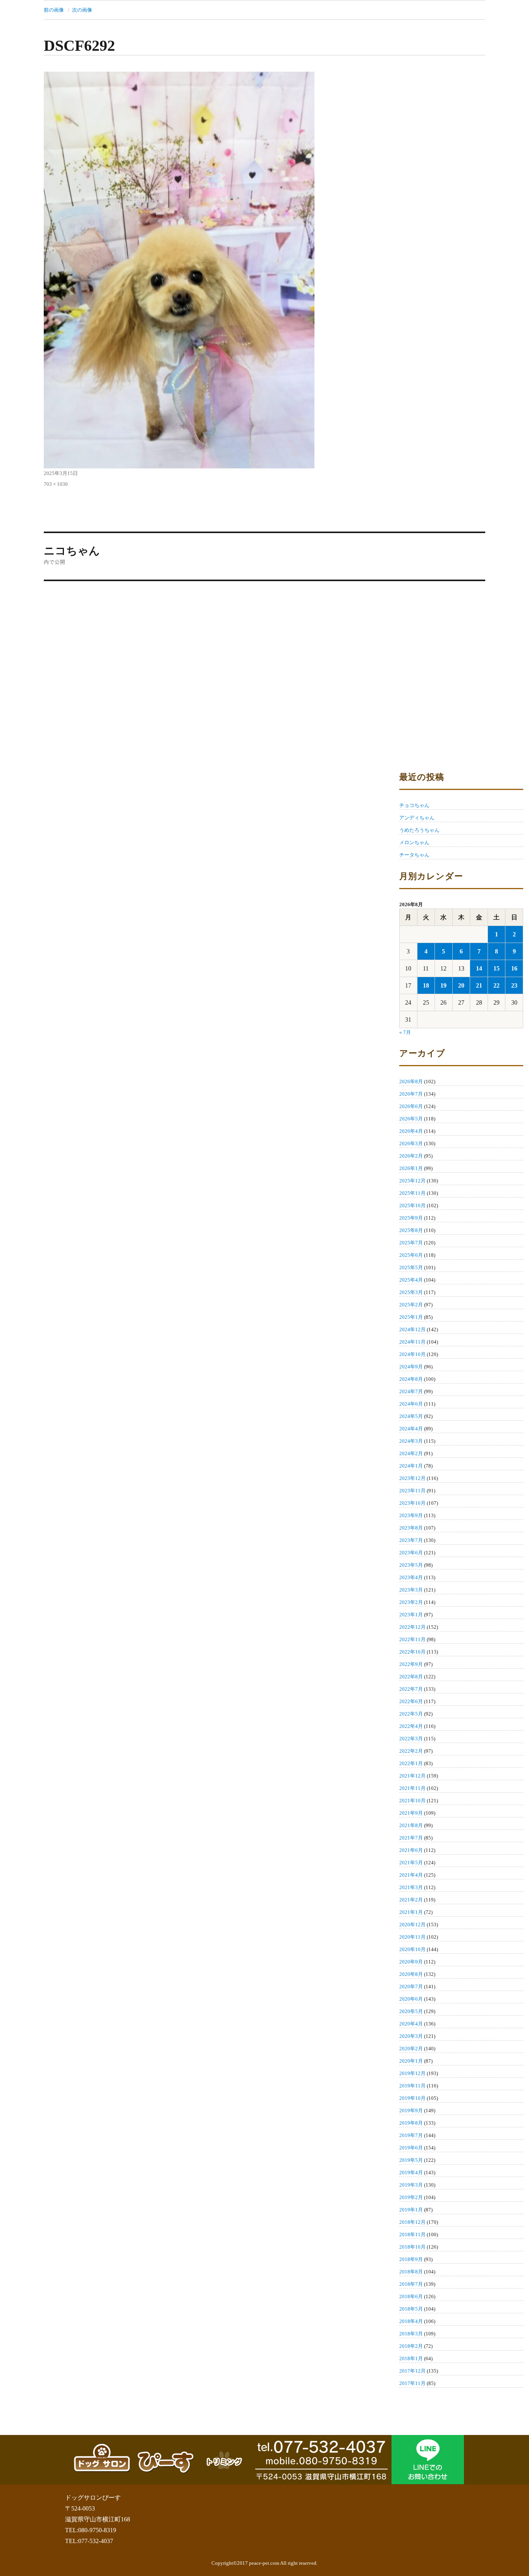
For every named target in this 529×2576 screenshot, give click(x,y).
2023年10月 (412, 1503)
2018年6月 (411, 2296)
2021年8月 (411, 1825)
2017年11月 (412, 2383)
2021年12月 (412, 1776)
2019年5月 (411, 2160)
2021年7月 (411, 1838)
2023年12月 (412, 1478)
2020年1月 (411, 2061)
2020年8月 (411, 1974)
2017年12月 (412, 2371)
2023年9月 (411, 1515)
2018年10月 (412, 2247)
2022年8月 (411, 1677)
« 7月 (405, 1032)
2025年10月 (412, 1205)
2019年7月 (411, 2135)
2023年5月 (411, 1565)
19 (443, 985)
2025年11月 (412, 1193)
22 (496, 985)
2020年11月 (412, 1937)
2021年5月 (411, 1863)
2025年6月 (411, 1255)
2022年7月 (411, 1689)
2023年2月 (411, 1602)
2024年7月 (411, 1391)
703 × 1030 (56, 484)
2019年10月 (412, 2098)
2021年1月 (411, 1912)
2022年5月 (411, 1714)
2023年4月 (411, 1577)
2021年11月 (412, 1788)
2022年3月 (411, 1739)
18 (426, 985)
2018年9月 (411, 2259)
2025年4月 (411, 1280)
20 (461, 985)
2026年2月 (411, 1156)
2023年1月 (411, 1615)
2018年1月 (411, 2358)
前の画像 (54, 10)
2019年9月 (411, 2111)
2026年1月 (411, 1168)
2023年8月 (411, 1528)
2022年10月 (412, 1652)
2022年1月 (411, 1763)
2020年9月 (411, 1962)
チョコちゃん (414, 805)
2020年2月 (411, 2049)
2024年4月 (411, 1429)
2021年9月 (411, 1813)
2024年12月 (412, 1329)
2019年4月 (411, 2172)
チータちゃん (414, 855)
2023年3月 (411, 1590)
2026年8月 (411, 1082)
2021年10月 (412, 1801)
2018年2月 (411, 2346)
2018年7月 (411, 2284)
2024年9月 (411, 1367)
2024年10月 (412, 1354)
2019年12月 (412, 2073)
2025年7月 (411, 1243)
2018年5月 (411, 2309)
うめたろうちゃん (419, 830)
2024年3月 (411, 1441)
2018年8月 (411, 2272)
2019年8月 (411, 2123)
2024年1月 (411, 1466)
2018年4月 (411, 2321)
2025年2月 (411, 1305)
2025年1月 (411, 1317)
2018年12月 (412, 2222)
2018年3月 (411, 2334)
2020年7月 (411, 1987)
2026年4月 (411, 1131)
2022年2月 (411, 1751)
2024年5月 (411, 1416)
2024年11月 (412, 1342)
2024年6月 (411, 1404)
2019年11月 (412, 2086)
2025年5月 (411, 1267)
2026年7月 (411, 1094)
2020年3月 (411, 2036)
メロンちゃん (414, 842)
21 (479, 985)
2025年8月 (411, 1230)
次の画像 (82, 10)
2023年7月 (411, 1540)
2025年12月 (412, 1181)
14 (479, 968)
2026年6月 (411, 1106)
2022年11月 (412, 1639)
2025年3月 (411, 1292)
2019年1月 (411, 2210)
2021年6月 (411, 1850)
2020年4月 (411, 2024)
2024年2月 (411, 1453)
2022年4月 (411, 1726)
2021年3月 (411, 1887)
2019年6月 (411, 2148)
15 (496, 968)
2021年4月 (411, 1875)
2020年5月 (411, 2011)
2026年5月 (411, 1119)
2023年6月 (411, 1553)
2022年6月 (411, 1701)
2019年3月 (411, 2185)
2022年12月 (412, 1627)
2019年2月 (411, 2197)
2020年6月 (411, 1999)
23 (514, 985)
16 (514, 968)
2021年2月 (411, 1900)
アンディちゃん (417, 818)
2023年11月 (412, 1491)
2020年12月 (412, 1925)
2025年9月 (411, 1218)
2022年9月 (411, 1664)
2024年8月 (411, 1379)
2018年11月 (412, 2234)
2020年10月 (412, 1949)
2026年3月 (411, 1143)
